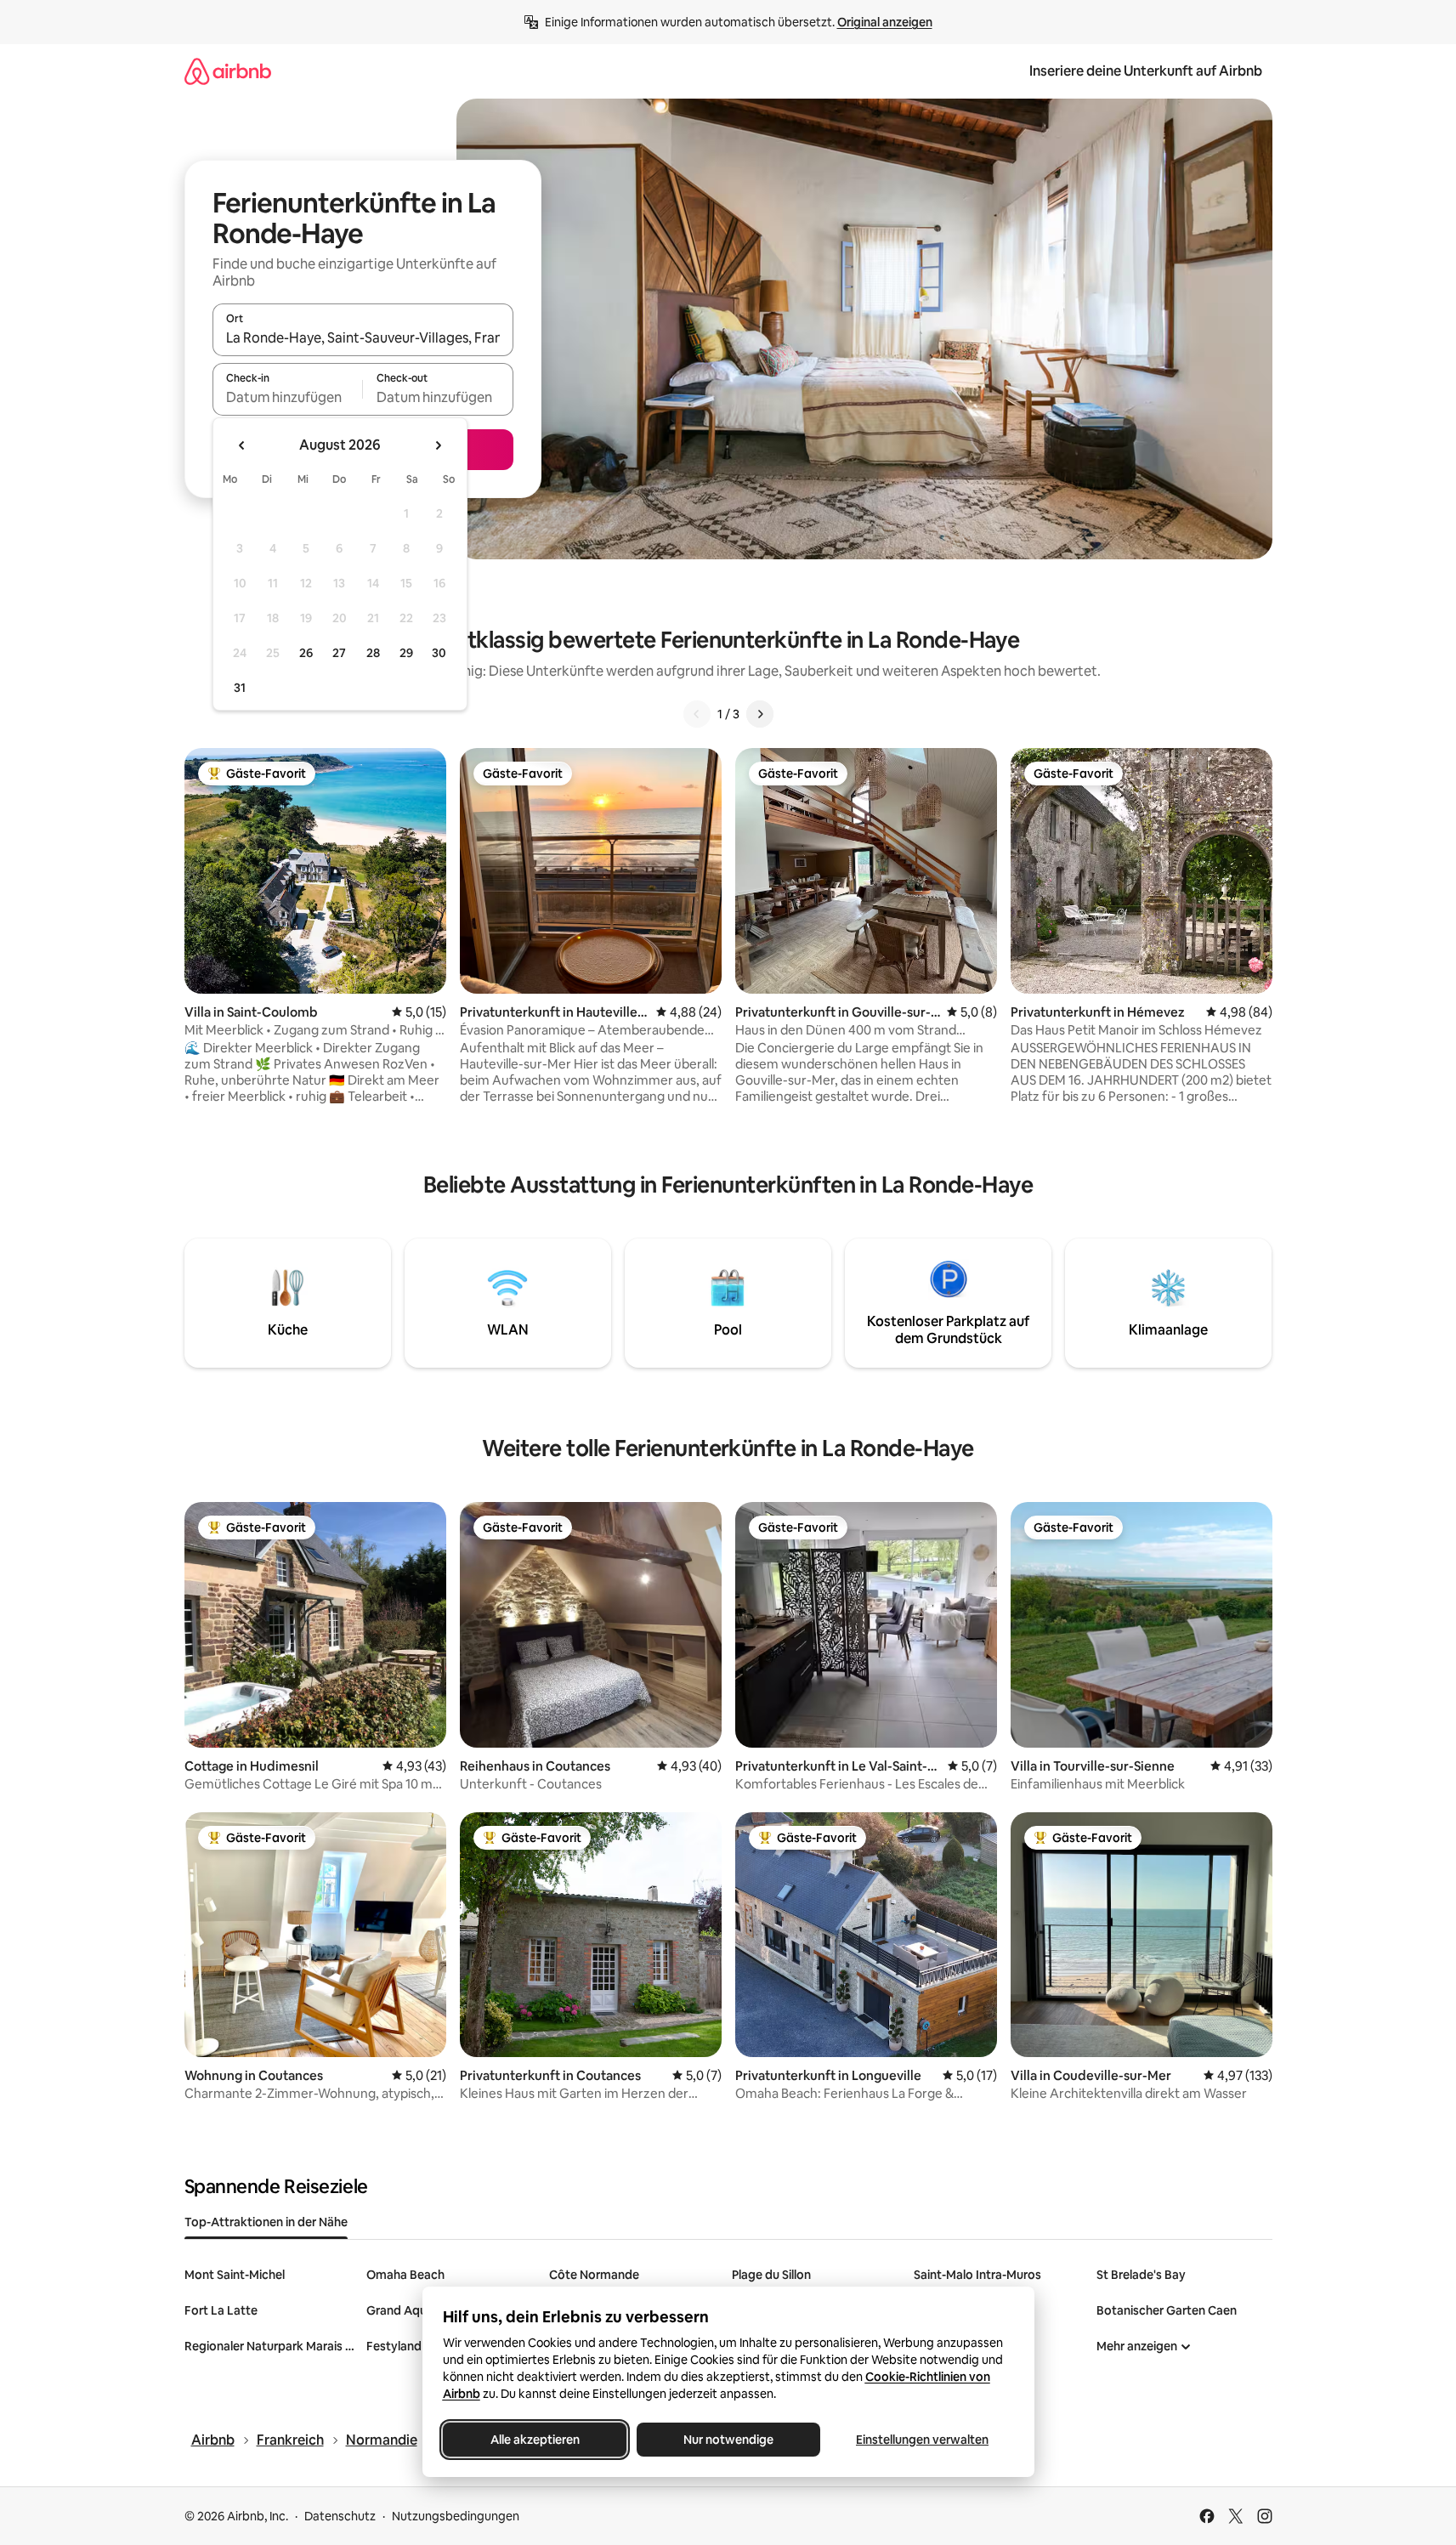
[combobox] (363, 337)
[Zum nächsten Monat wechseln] (438, 445)
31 (240, 688)
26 (306, 653)
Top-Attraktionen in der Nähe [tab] (266, 2222)
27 (339, 653)
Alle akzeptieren (534, 2440)
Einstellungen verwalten (922, 2440)
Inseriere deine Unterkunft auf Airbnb (1146, 71)
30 (439, 653)
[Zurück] (697, 714)
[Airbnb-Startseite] (228, 71)
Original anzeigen (885, 22)
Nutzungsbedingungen (456, 2516)
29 (406, 653)
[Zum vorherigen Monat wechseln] (242, 445)
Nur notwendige (728, 2440)
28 (373, 653)
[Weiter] (760, 714)
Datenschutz (340, 2516)
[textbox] (288, 397)
